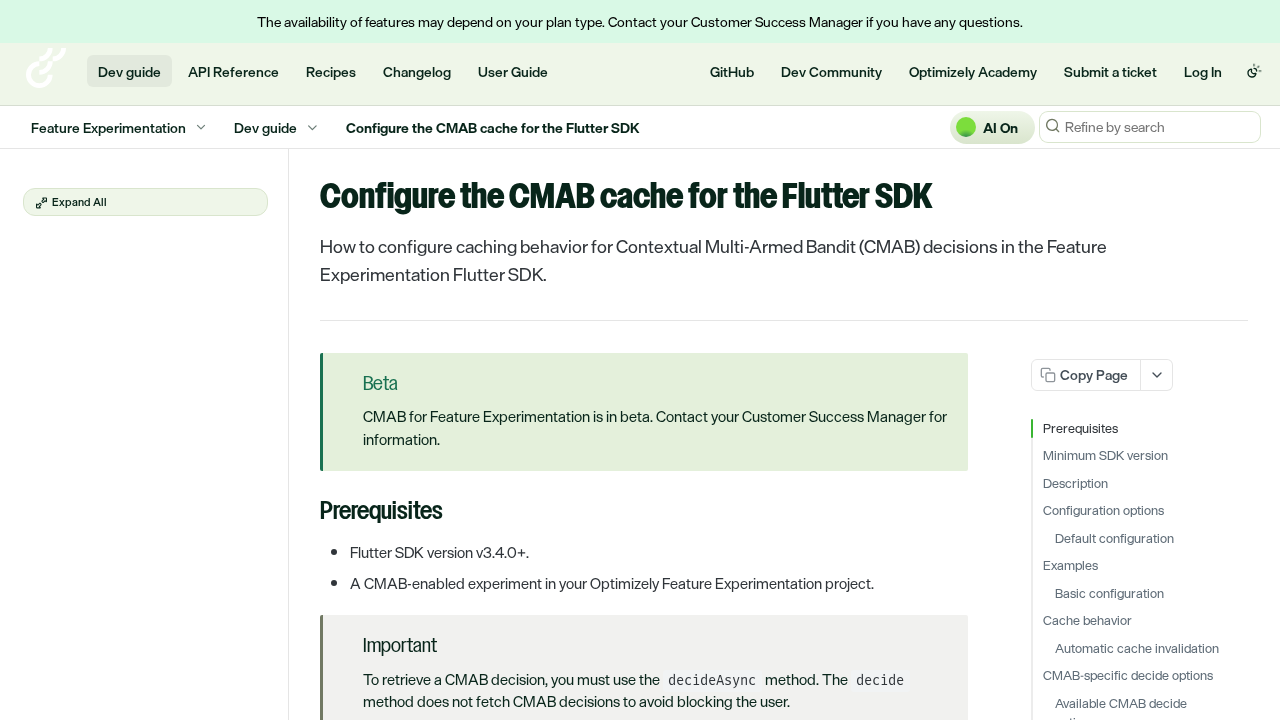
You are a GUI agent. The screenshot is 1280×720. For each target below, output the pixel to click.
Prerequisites (1080, 429)
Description (1075, 484)
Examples (1070, 566)
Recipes (331, 71)
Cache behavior (1087, 621)
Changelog (417, 71)
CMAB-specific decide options (1128, 676)
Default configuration (1114, 539)
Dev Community (831, 71)
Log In (1203, 71)
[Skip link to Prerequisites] (306, 513)
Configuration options (1103, 511)
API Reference (233, 71)
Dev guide (129, 71)
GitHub (732, 71)
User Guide (513, 71)
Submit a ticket (1110, 71)
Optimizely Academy (973, 71)
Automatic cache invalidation (1137, 649)
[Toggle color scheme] (1254, 71)
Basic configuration (1109, 594)
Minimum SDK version (1105, 456)
